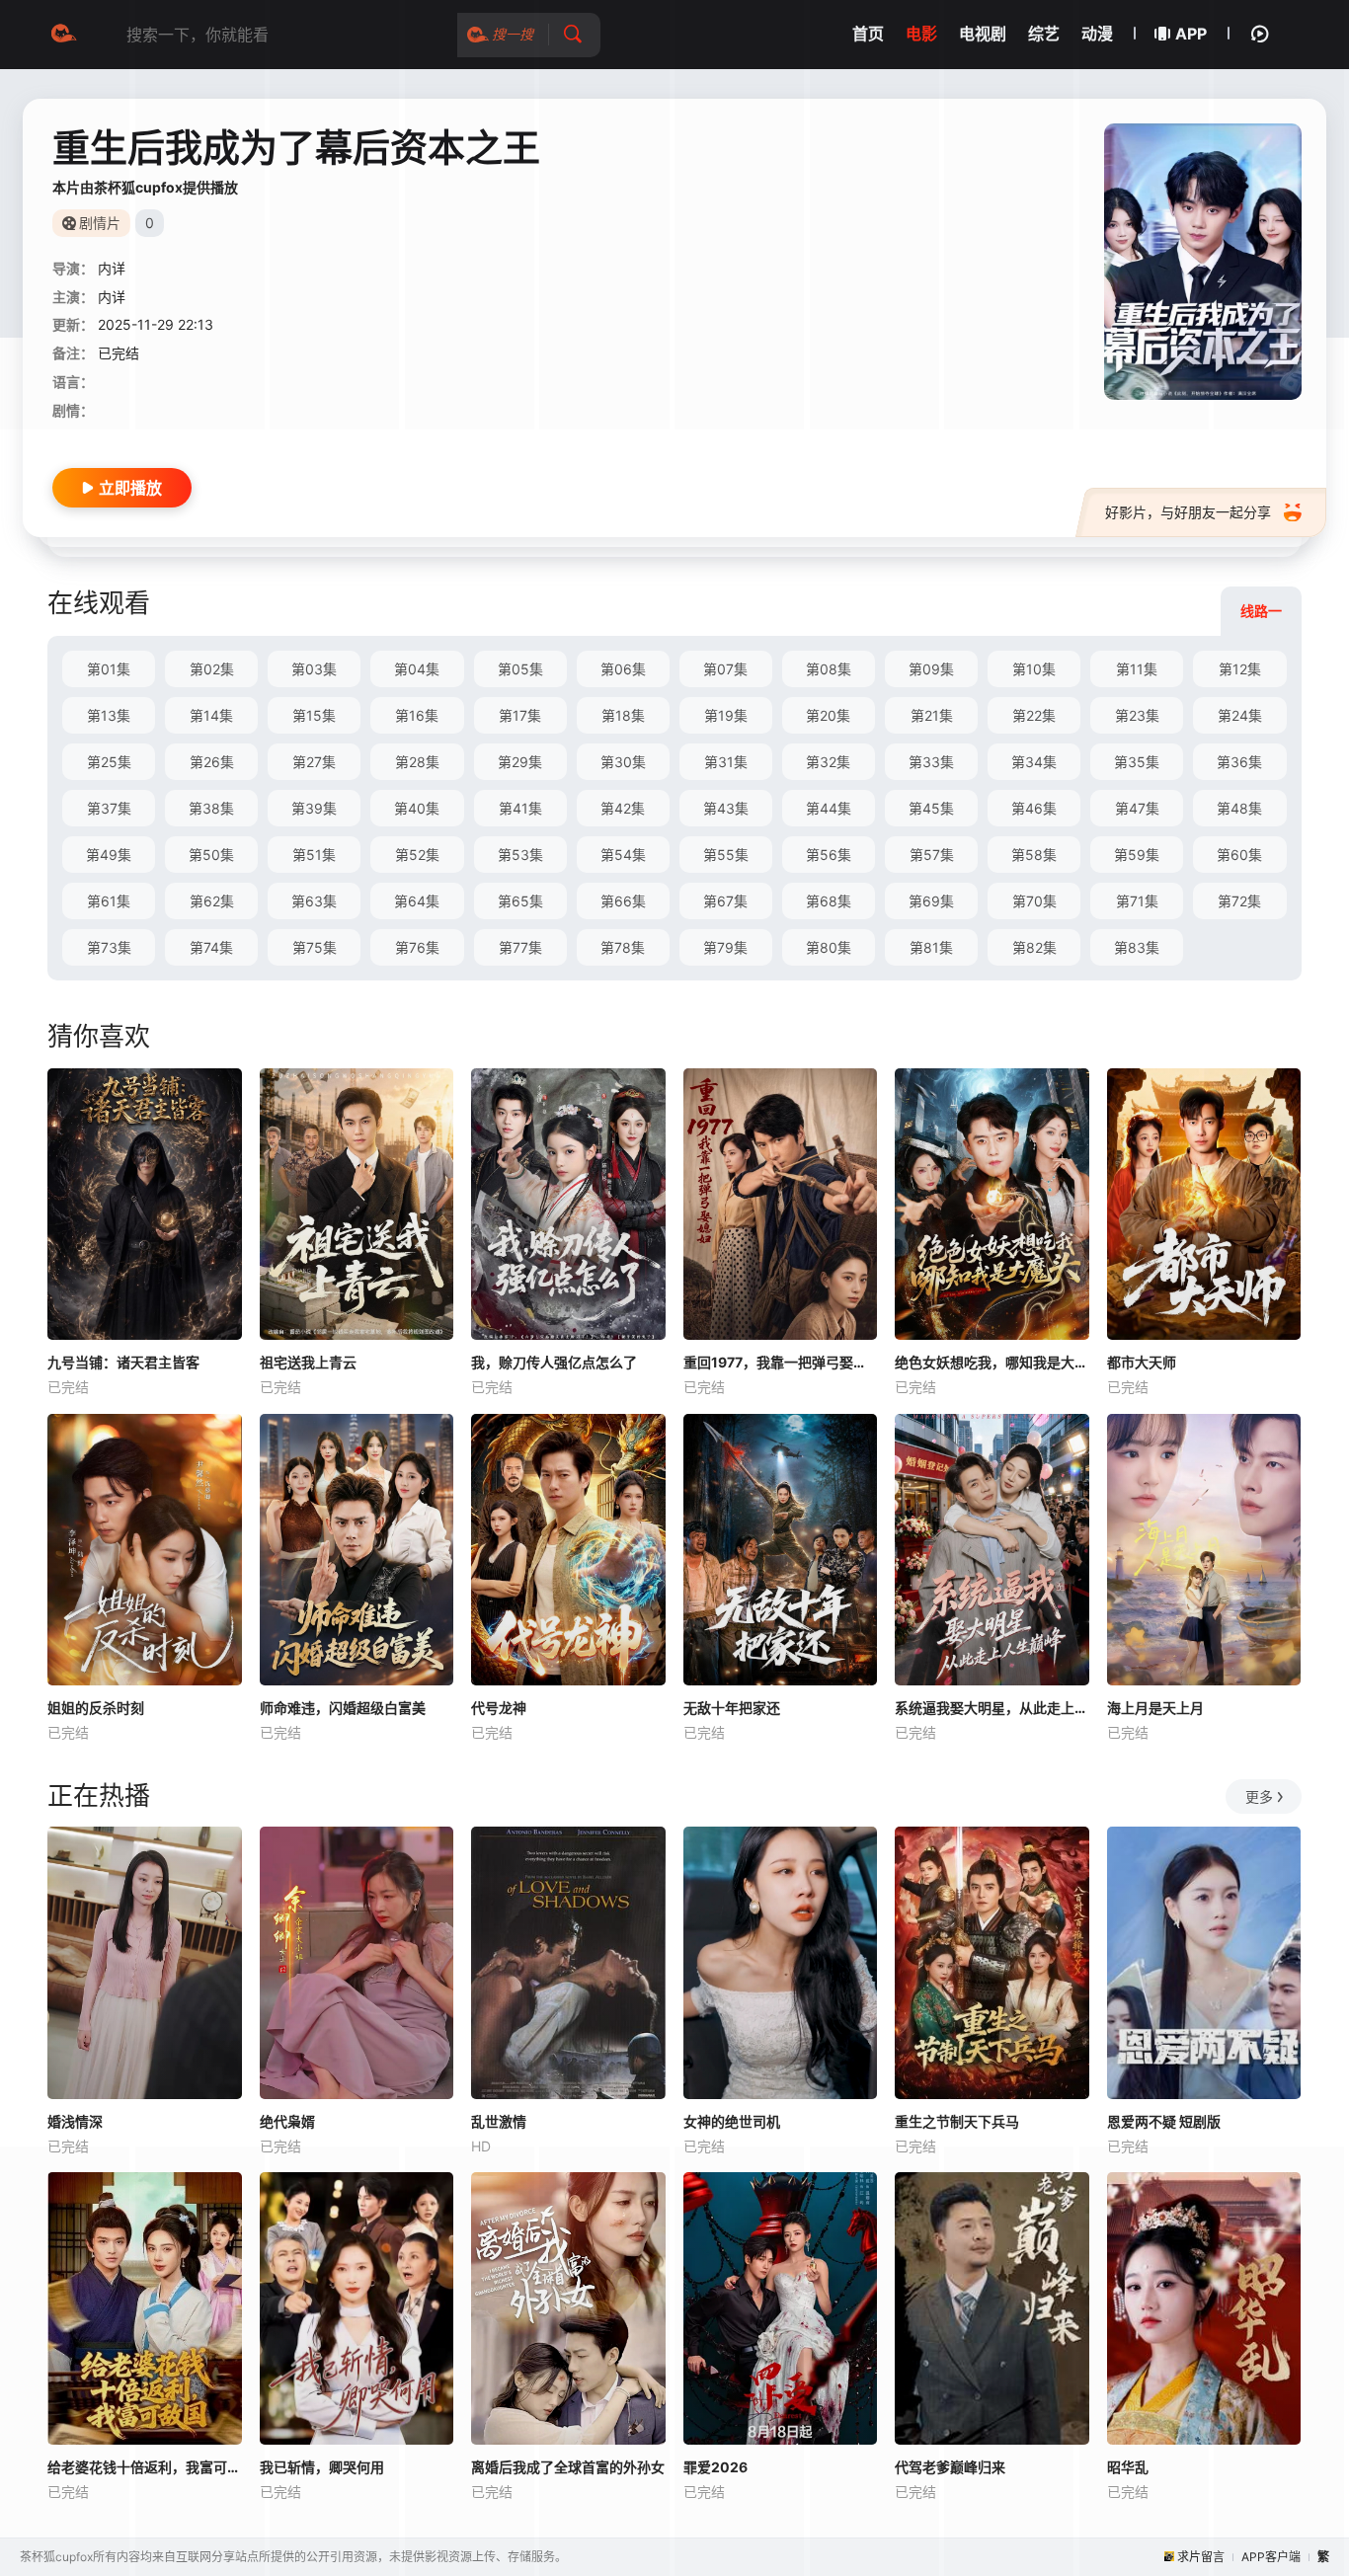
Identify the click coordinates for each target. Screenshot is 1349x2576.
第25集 (109, 762)
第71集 (1137, 901)
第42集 (623, 808)
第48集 (1239, 808)
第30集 (623, 762)
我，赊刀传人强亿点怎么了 (554, 1362)
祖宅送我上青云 (308, 1362)
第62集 (212, 901)
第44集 (829, 808)
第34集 (1034, 762)
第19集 (726, 715)
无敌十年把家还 (732, 1708)
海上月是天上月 (1155, 1708)
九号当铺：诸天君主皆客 (123, 1362)
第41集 (520, 808)
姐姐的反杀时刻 (96, 1708)
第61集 (109, 901)
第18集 (623, 715)
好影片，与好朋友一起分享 (1188, 512)
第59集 (1137, 855)
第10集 (1034, 669)
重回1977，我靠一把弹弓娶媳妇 (781, 1362)
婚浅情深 (75, 2121)
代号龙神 (499, 1708)
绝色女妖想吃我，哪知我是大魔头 (992, 1362)
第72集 (1239, 901)
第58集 (1034, 855)
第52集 (417, 855)
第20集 (828, 715)
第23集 (1137, 715)
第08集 (829, 669)
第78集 (623, 947)
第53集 (520, 855)
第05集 (520, 669)
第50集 (211, 855)
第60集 (1239, 855)
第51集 (314, 855)
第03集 (314, 669)
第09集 (931, 669)
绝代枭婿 (287, 2121)
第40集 (417, 808)
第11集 (1137, 669)
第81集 (931, 947)
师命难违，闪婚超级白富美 (343, 1708)
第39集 (314, 808)
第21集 (932, 715)
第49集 (109, 855)
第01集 (109, 669)
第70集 (1034, 901)
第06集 (623, 669)
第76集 (417, 947)
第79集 (725, 947)
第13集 (109, 715)
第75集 (315, 947)
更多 (1259, 1796)
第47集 (1137, 808)
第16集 (417, 715)
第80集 (829, 947)
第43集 (726, 808)
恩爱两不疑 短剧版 (1164, 2121)
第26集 (212, 762)
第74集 (211, 947)
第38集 (211, 808)
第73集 (109, 947)
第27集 (314, 762)
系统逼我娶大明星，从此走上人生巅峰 (992, 1708)
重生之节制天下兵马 (957, 2121)
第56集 (829, 855)
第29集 (520, 762)
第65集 (520, 901)
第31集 (726, 762)
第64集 (417, 901)
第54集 (623, 855)
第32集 (828, 762)
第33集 (931, 762)
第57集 (932, 855)
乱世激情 (499, 2121)
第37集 (109, 808)
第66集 (623, 901)
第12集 (1240, 669)
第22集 (1034, 715)
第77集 (520, 947)
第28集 (417, 762)
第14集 (211, 715)
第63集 (314, 901)
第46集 (1034, 808)
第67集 (725, 901)
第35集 (1137, 762)
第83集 (1137, 947)
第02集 (212, 669)
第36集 (1239, 762)
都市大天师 (1142, 1362)
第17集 (520, 715)
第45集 (931, 808)
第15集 (314, 715)
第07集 (725, 669)
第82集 (1034, 947)
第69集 (931, 901)
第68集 (829, 901)
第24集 (1240, 715)
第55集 (726, 855)
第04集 (417, 669)
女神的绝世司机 (732, 2121)
